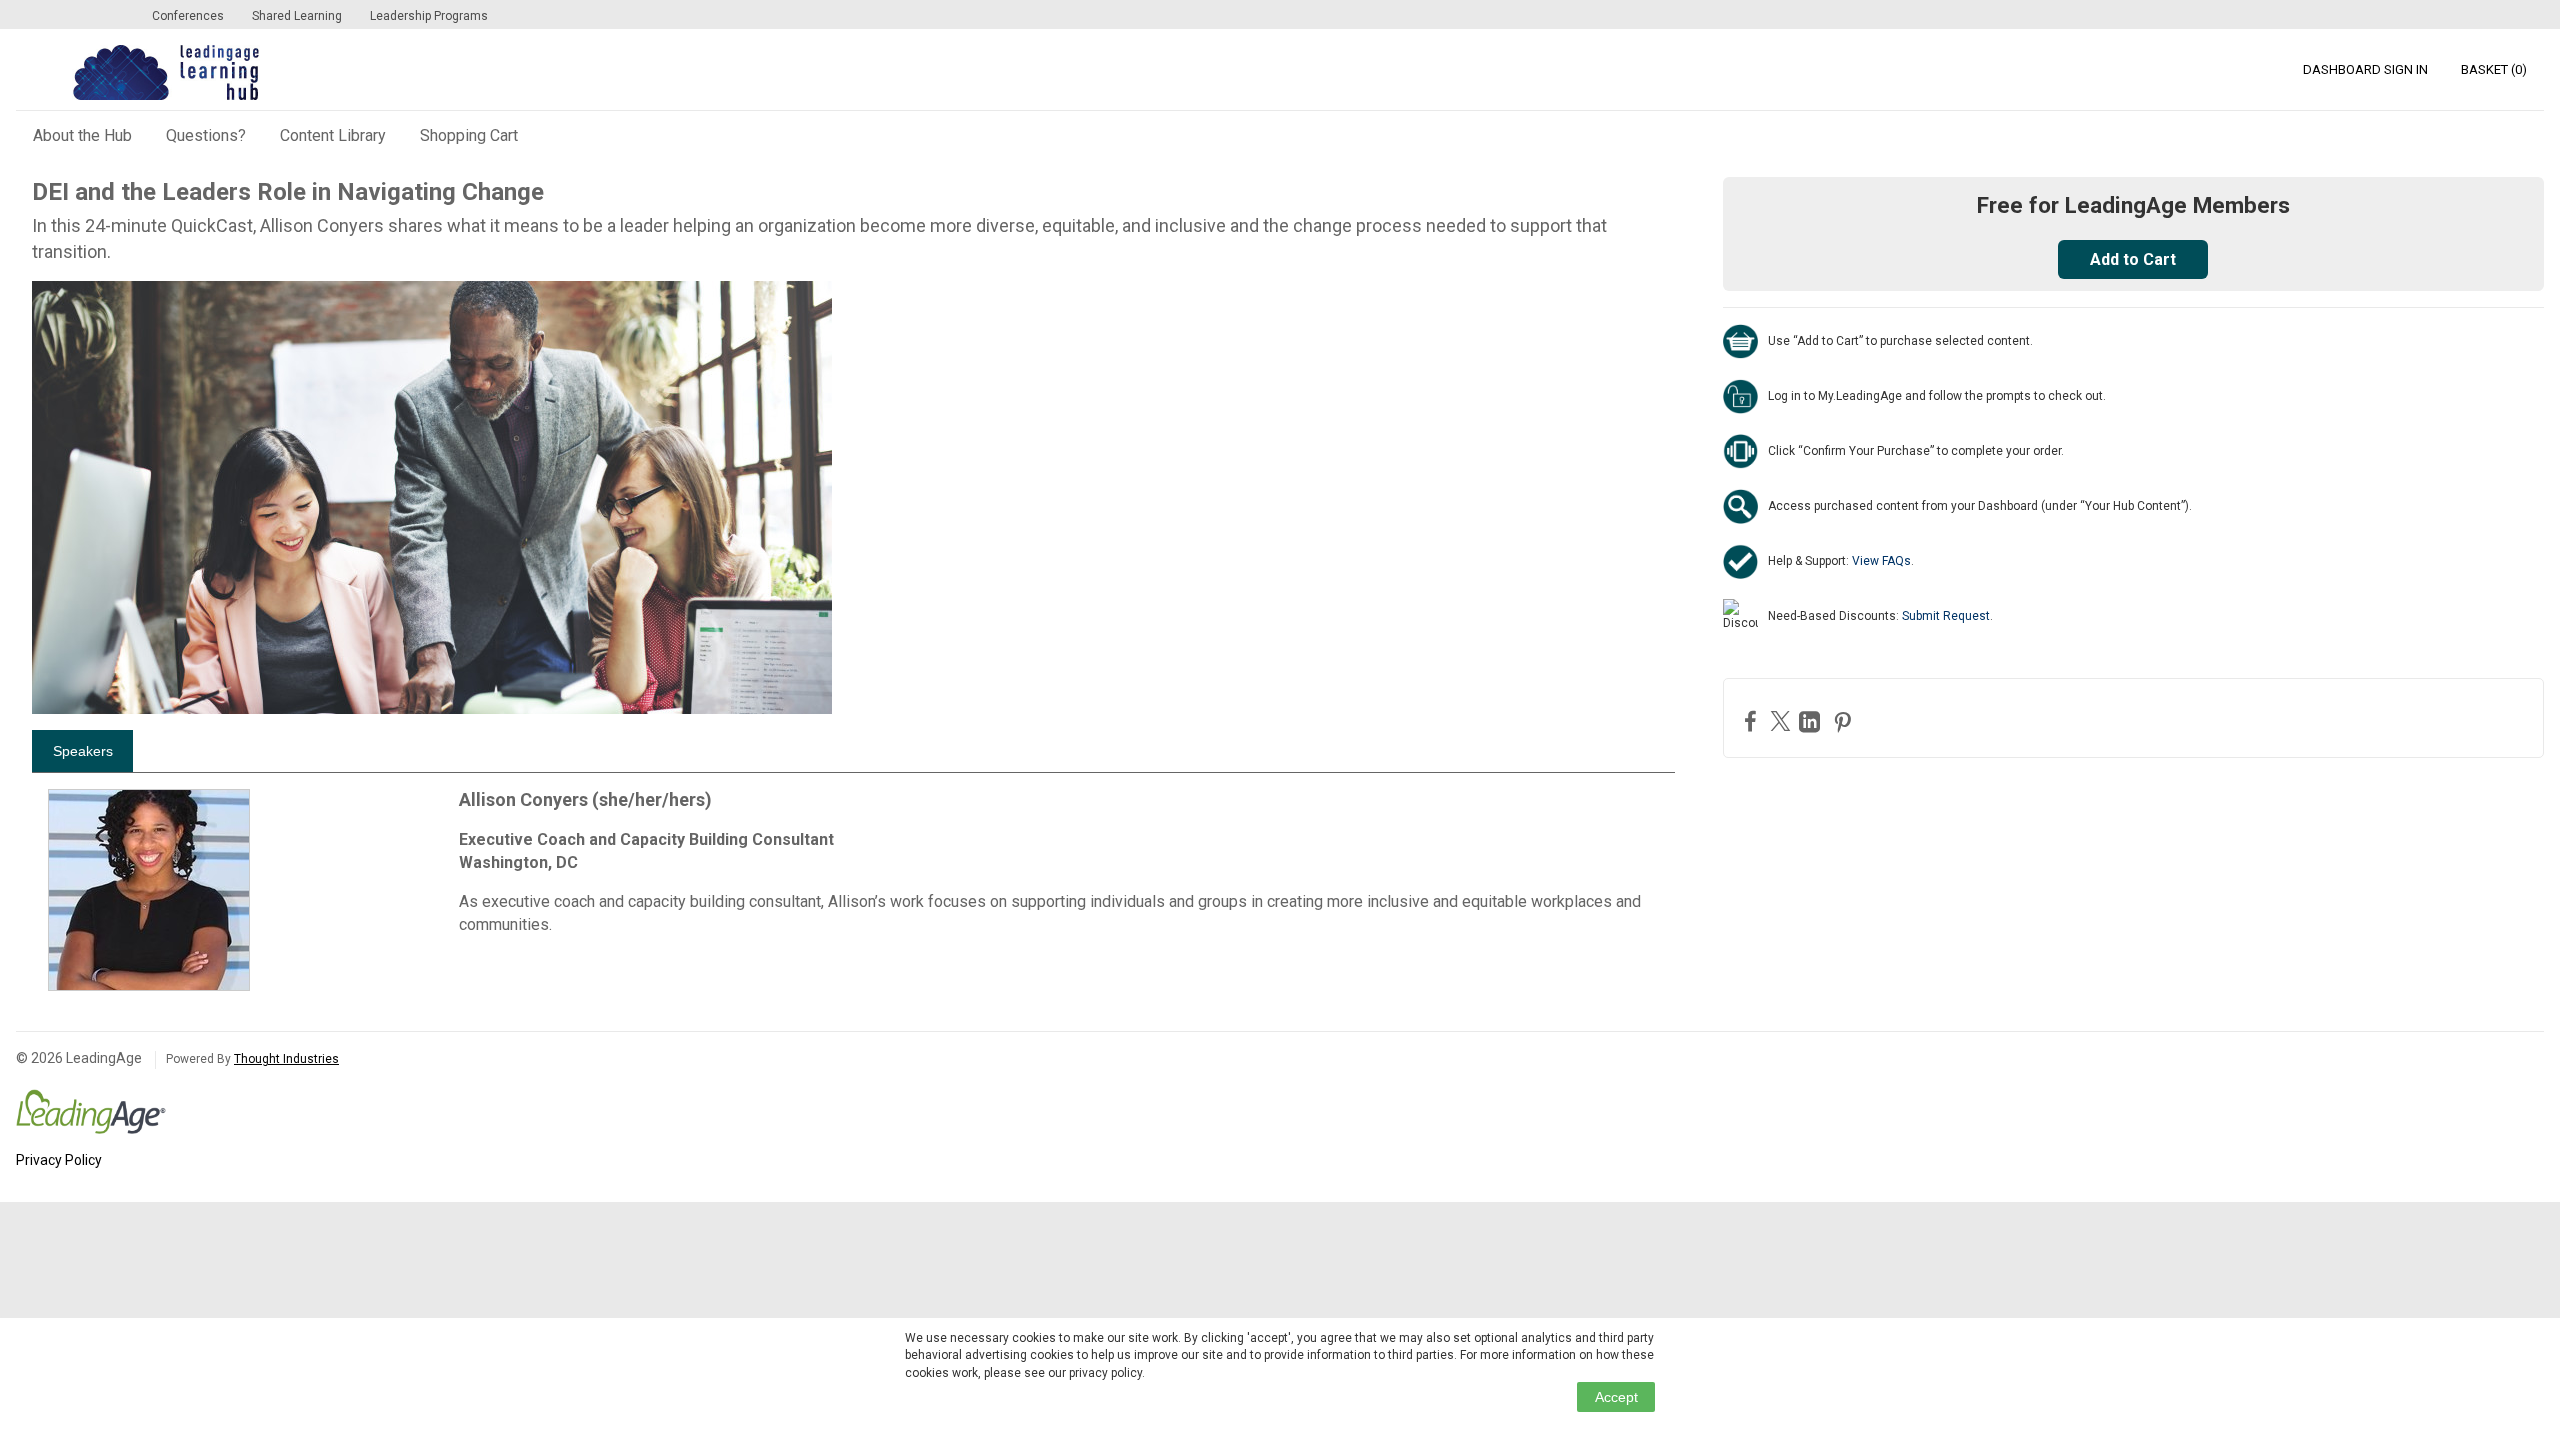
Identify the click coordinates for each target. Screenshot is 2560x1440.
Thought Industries (286, 1059)
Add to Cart (2133, 259)
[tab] (82, 751)
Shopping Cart (469, 135)
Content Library (333, 135)
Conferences (188, 16)
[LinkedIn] (1812, 721)
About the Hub (82, 135)
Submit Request (1946, 616)
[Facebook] (1753, 720)
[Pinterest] (1845, 721)
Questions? (206, 135)
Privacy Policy (59, 1160)
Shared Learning (297, 16)
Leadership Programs (429, 16)
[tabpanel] (853, 890)
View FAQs (1881, 561)
